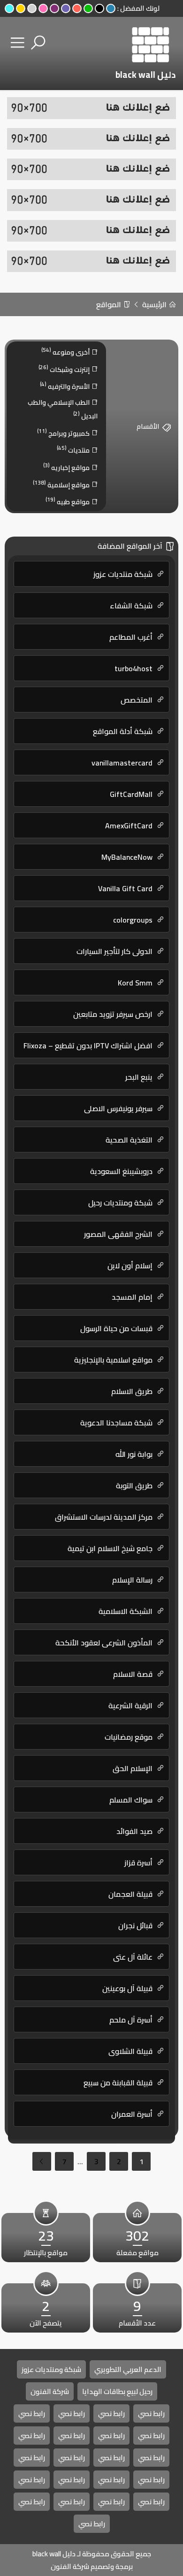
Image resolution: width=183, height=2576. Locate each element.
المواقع (110, 304)
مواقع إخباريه (67, 467)
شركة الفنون (50, 2391)
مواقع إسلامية (62, 484)
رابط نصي (151, 2413)
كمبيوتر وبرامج (64, 433)
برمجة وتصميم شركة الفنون (92, 2566)
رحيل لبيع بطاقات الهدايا (117, 2391)
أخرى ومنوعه (66, 352)
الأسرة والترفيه (65, 386)
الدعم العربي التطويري (128, 2369)
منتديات (74, 450)
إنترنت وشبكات (65, 369)
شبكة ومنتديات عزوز (51, 2369)
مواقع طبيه (68, 501)
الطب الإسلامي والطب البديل (63, 409)
